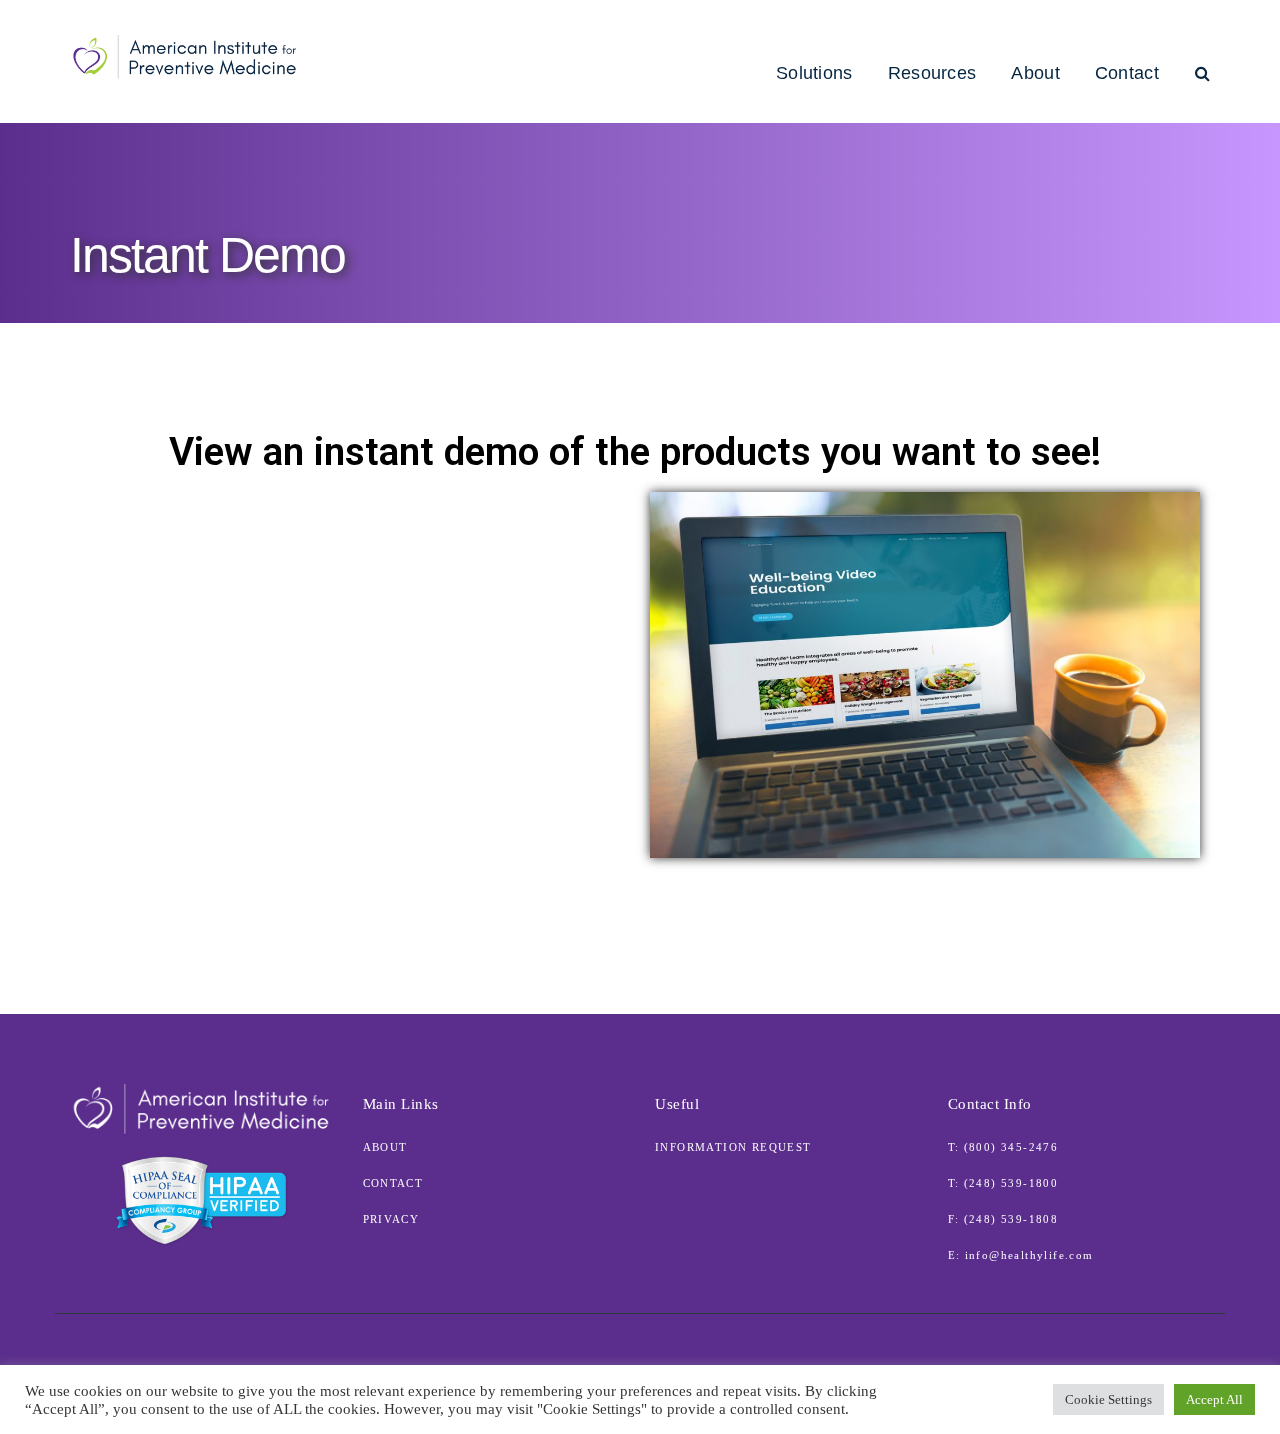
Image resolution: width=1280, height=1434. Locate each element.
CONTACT (393, 1183)
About (1035, 73)
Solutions (814, 73)
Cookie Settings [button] (1108, 1399)
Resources (932, 73)
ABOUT (385, 1147)
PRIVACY (391, 1219)
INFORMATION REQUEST (733, 1147)
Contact (1127, 73)
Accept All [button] (1214, 1399)
